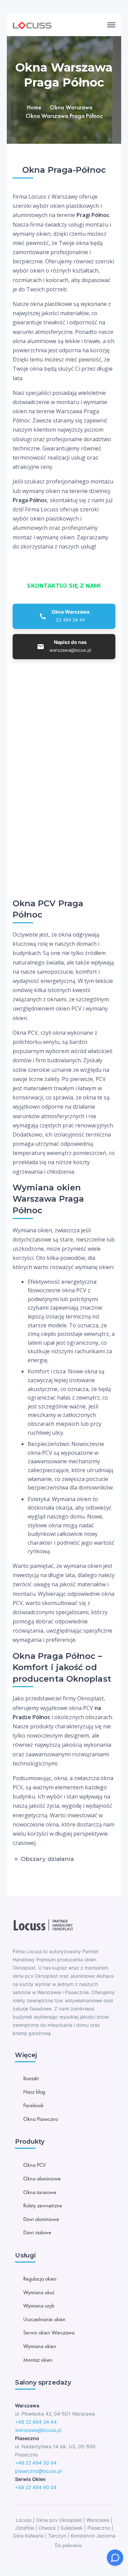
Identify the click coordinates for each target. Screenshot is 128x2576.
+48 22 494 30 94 (36, 2463)
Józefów (25, 2528)
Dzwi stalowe (37, 2232)
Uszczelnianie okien (44, 2319)
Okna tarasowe (40, 2192)
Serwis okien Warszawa (49, 2333)
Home (34, 107)
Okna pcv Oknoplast (59, 2520)
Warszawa (98, 2520)
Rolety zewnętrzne (43, 2205)
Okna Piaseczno (41, 2119)
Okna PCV (34, 2165)
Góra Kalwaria (28, 2536)
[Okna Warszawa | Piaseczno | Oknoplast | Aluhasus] (32, 25)
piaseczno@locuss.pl (38, 2471)
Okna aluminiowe (42, 2179)
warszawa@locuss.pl (38, 2430)
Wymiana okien (40, 2346)
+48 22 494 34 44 (36, 2422)
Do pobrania (68, 2545)
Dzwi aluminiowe (41, 2219)
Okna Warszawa (71, 107)
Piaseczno (99, 2528)
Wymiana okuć (39, 2292)
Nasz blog (34, 2092)
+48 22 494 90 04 (36, 2487)
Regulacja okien (40, 2279)
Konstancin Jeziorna (93, 2536)
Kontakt (31, 2078)
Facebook (33, 2105)
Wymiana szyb (39, 2306)
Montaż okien (38, 2360)
